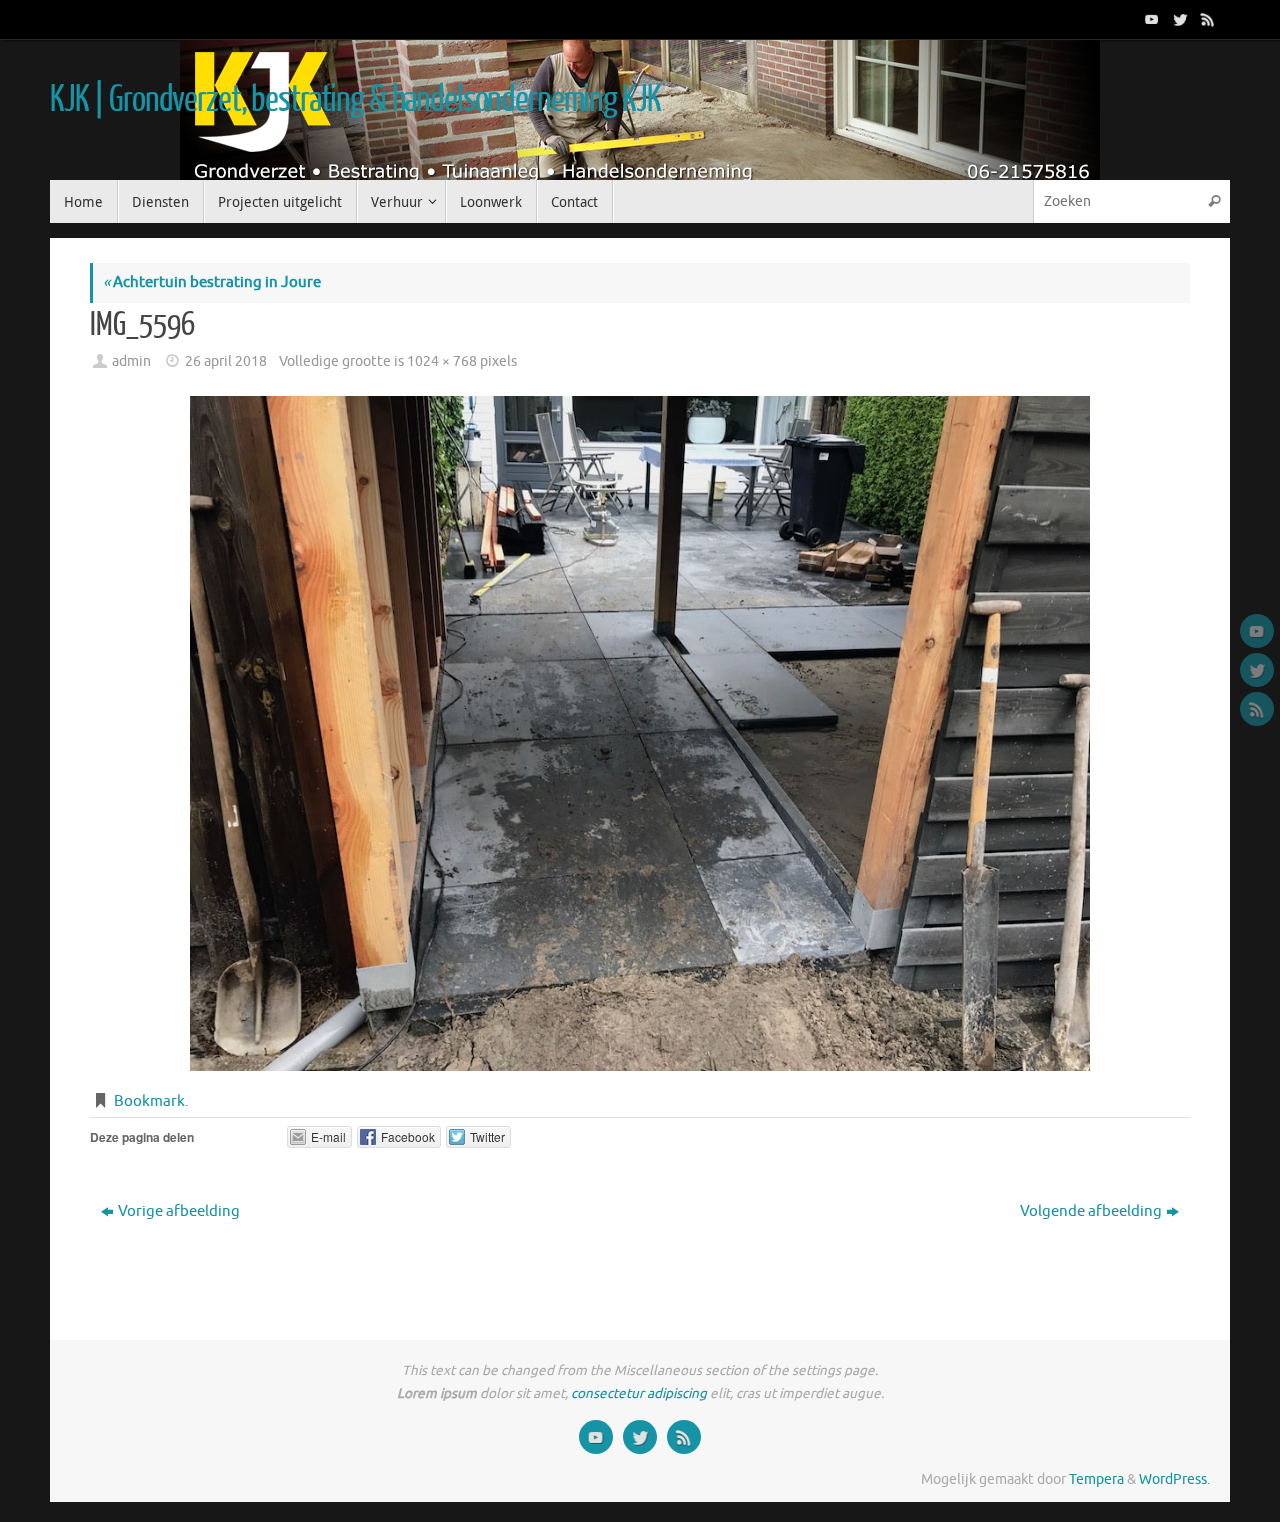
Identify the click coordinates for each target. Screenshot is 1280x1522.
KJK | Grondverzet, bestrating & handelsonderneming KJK (355, 100)
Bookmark (149, 1101)
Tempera (1096, 1479)
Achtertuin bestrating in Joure (212, 282)
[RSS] (1206, 19)
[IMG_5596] (640, 733)
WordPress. (1174, 1479)
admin (131, 361)
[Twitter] (1178, 19)
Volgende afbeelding (1091, 1211)
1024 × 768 (442, 361)
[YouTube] (1150, 19)
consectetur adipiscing (639, 1393)
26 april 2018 (226, 361)
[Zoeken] (1214, 201)
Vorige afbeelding (179, 1211)
